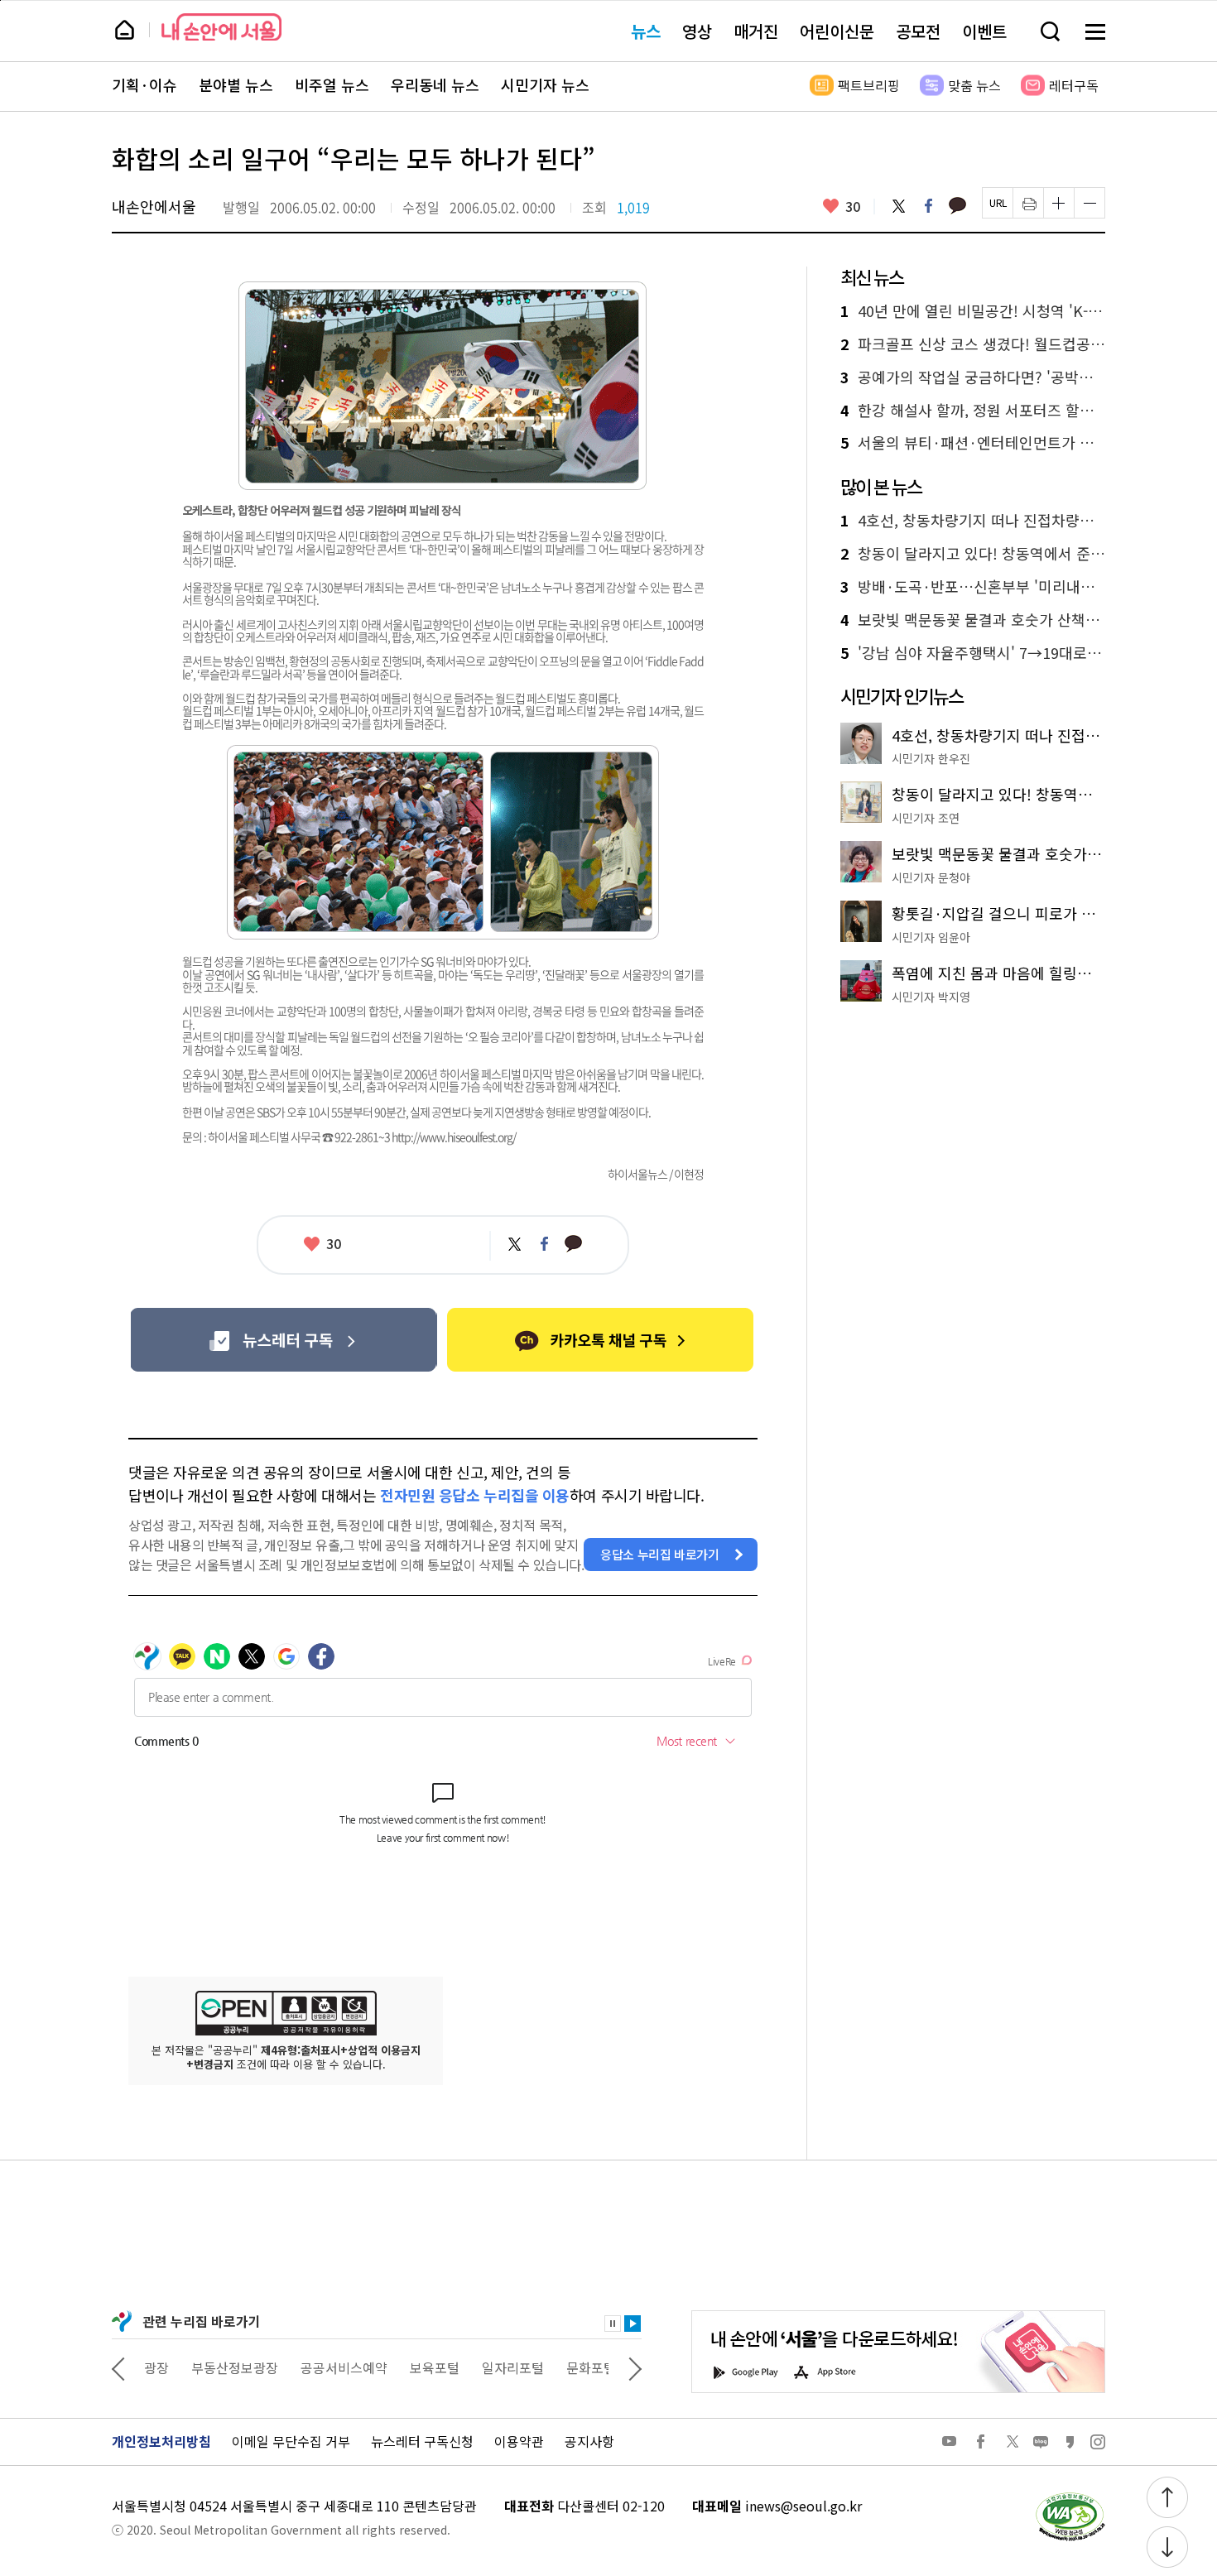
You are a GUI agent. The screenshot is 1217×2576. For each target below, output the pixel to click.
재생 (633, 2324)
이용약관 (519, 2441)
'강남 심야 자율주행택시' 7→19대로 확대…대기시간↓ (973, 653)
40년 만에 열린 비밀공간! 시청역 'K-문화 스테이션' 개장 (973, 311)
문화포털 (545, 2367)
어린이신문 (837, 31)
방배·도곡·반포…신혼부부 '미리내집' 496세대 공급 (973, 587)
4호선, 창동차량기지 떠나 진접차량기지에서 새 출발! (973, 521)
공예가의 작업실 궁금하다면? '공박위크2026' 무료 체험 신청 (973, 377)
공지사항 (589, 2441)
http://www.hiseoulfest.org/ (454, 1137)
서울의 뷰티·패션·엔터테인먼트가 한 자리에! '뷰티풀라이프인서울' (973, 443)
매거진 (756, 31)
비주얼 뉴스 (332, 85)
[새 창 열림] (1070, 2497)
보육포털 (388, 2367)
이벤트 (984, 31)
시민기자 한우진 (931, 758)
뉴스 (646, 31)
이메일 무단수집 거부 (291, 2441)
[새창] (284, 1340)
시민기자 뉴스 (545, 85)
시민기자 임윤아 (931, 937)
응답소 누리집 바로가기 (660, 1554)
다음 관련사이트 (635, 2367)
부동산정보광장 (188, 2367)
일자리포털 (467, 2367)
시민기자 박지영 (931, 997)
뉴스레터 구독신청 (422, 2441)
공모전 (918, 31)
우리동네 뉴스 (435, 85)
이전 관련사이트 (118, 2367)
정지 (613, 2324)
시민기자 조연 (926, 818)
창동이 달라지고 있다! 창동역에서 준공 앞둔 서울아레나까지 (973, 554)
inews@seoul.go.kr (803, 2506)
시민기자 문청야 (931, 877)
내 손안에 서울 (221, 27)
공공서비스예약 (298, 2367)
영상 (697, 31)
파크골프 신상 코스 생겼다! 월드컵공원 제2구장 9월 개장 (973, 344)
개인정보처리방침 (161, 2441)
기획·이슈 (144, 85)
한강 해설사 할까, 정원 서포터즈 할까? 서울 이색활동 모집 (973, 411)
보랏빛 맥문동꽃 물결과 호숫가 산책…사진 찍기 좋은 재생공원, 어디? (973, 620)
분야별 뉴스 (236, 85)
